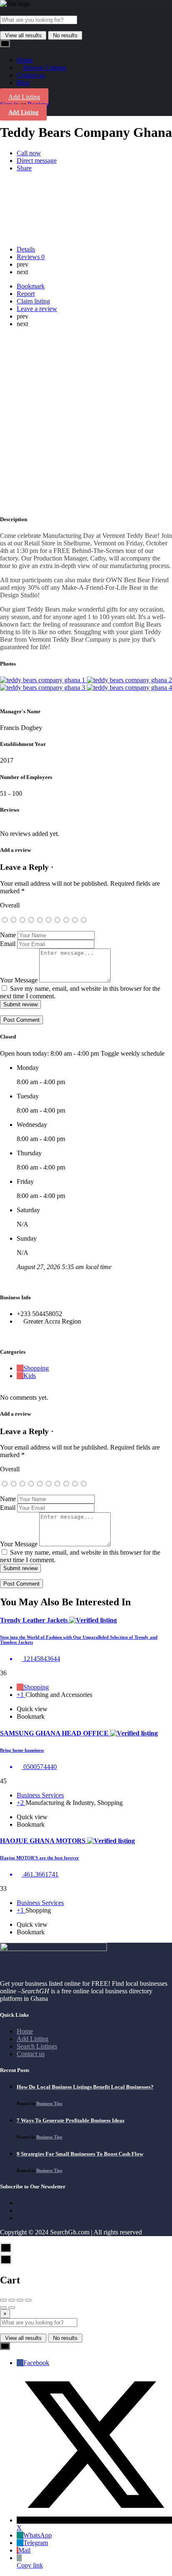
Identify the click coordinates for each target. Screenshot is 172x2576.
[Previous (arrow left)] (3, 2308)
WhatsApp (38, 2535)
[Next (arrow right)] (12, 2308)
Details (26, 249)
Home (25, 60)
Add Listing (24, 97)
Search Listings (37, 2046)
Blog (23, 83)
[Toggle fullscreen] (20, 2300)
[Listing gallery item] (43, 680)
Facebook (36, 2363)
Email (8, 944)
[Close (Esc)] (3, 2300)
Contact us (31, 75)
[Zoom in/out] (28, 2300)
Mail (24, 2550)
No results (65, 35)
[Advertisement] (86, 421)
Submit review (20, 1004)
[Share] (12, 2300)
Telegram (36, 2543)
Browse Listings (44, 68)
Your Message (19, 980)
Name (8, 935)
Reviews (31, 257)
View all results (23, 35)
